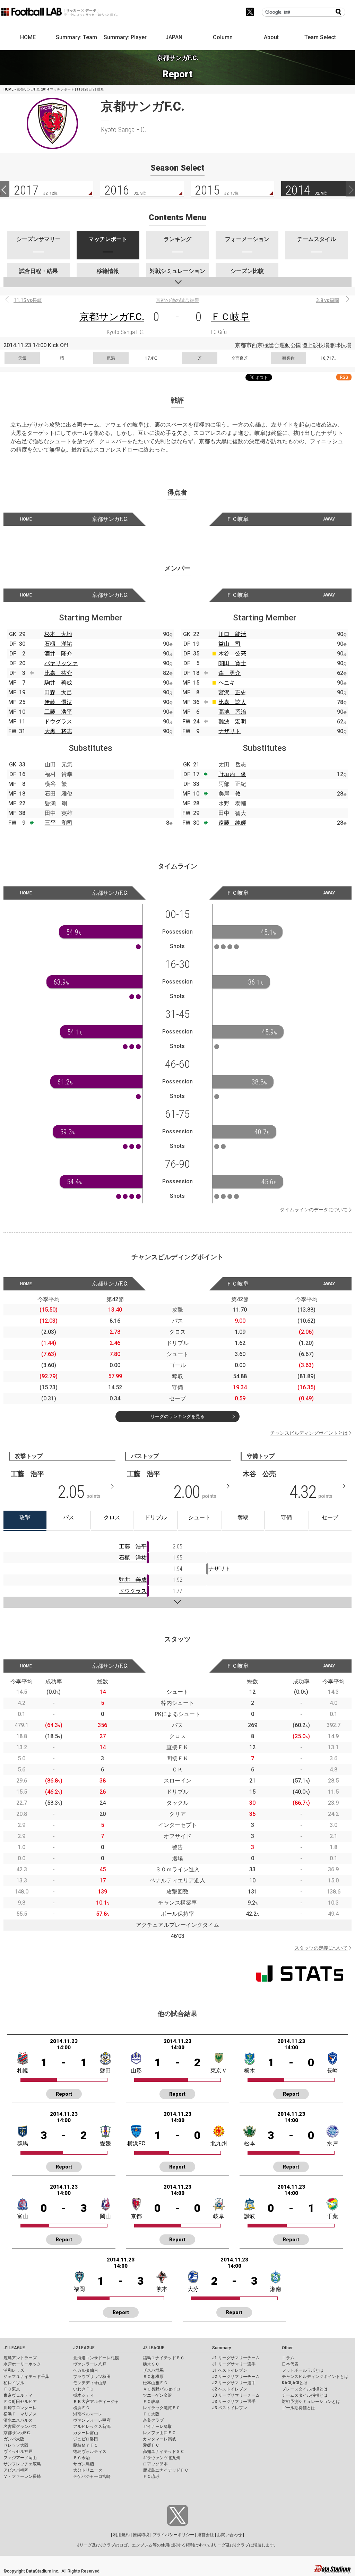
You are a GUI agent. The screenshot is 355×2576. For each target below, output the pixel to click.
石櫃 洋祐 (58, 644)
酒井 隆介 (58, 654)
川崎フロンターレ (20, 2408)
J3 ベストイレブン (230, 2408)
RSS (344, 377)
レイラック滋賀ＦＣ (162, 2408)
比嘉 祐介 (58, 673)
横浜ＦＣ (81, 2408)
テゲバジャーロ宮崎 (92, 2476)
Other (287, 2348)
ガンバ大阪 (14, 2439)
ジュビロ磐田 (86, 2439)
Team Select (320, 37)
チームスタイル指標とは (305, 2395)
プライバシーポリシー (173, 2535)
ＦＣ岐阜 (230, 317)
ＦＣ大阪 (151, 2414)
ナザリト (230, 731)
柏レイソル (14, 2383)
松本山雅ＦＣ (155, 2383)
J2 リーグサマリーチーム (236, 2377)
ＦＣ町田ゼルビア (20, 2402)
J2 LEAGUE (84, 2348)
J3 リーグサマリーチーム (236, 2395)
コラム (288, 2358)
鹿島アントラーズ (20, 2358)
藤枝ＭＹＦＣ (86, 2445)
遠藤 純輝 (232, 823)
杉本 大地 (58, 634)
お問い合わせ (230, 2535)
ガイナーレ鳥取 (157, 2427)
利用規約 (121, 2535)
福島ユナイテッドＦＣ (164, 2358)
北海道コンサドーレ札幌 (96, 2358)
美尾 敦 (230, 794)
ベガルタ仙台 (86, 2370)
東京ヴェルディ (18, 2395)
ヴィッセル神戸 (18, 2452)
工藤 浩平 (58, 712)
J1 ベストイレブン (230, 2370)
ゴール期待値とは (298, 2408)
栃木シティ (84, 2395)
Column (223, 37)
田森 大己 (58, 692)
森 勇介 (230, 673)
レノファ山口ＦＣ (159, 2433)
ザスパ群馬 (153, 2370)
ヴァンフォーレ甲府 (92, 2420)
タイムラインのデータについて (314, 1210)
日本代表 (290, 2364)
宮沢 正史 (232, 692)
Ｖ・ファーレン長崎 (22, 2476)
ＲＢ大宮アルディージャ (96, 2402)
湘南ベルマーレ (88, 2414)
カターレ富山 (86, 2433)
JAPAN (174, 37)
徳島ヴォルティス (90, 2452)
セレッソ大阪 (16, 2445)
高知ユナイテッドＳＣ (164, 2452)
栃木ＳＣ (151, 2364)
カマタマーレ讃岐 (159, 2439)
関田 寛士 (232, 663)
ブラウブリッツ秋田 (92, 2377)
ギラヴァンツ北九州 (162, 2458)
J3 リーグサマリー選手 (234, 2402)
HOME (28, 37)
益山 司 (230, 644)
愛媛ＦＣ (151, 2445)
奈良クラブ (153, 2420)
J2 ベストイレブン (230, 2389)
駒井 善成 (58, 683)
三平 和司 (59, 823)
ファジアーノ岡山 (20, 2458)
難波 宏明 (232, 722)
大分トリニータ (88, 2470)
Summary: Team (76, 37)
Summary (222, 2348)
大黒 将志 (58, 731)
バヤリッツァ (61, 663)
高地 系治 (232, 712)
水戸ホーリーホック (22, 2364)
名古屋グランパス (20, 2427)
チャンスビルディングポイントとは (309, 1433)
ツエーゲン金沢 (157, 2395)
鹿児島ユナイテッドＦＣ (166, 2470)
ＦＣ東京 (12, 2389)
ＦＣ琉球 (151, 2476)
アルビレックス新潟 (92, 2427)
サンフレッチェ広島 (22, 2464)
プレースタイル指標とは (305, 2389)
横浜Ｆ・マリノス (20, 2414)
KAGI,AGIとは (295, 2383)
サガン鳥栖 (84, 2464)
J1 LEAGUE (14, 2348)
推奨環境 (141, 2535)
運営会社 (206, 2535)
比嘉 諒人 (232, 702)
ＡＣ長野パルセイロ (162, 2389)
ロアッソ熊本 (155, 2464)
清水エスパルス (18, 2420)
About (271, 37)
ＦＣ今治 (81, 2458)
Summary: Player (125, 37)
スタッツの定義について (321, 1948)
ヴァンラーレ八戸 (90, 2364)
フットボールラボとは (303, 2370)
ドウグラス (58, 722)
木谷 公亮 (232, 654)
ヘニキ (227, 683)
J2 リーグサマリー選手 (234, 2383)
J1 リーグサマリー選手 (234, 2364)
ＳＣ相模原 (153, 2377)
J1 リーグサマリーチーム (236, 2358)
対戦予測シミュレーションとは (311, 2402)
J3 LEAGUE (154, 2348)
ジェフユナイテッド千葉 (26, 2377)
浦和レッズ (14, 2370)
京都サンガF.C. (112, 317)
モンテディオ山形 (90, 2383)
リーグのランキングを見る (177, 1416)
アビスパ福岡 (16, 2470)
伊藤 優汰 (58, 702)
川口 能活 (232, 634)
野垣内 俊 (232, 774)
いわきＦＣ (84, 2389)
